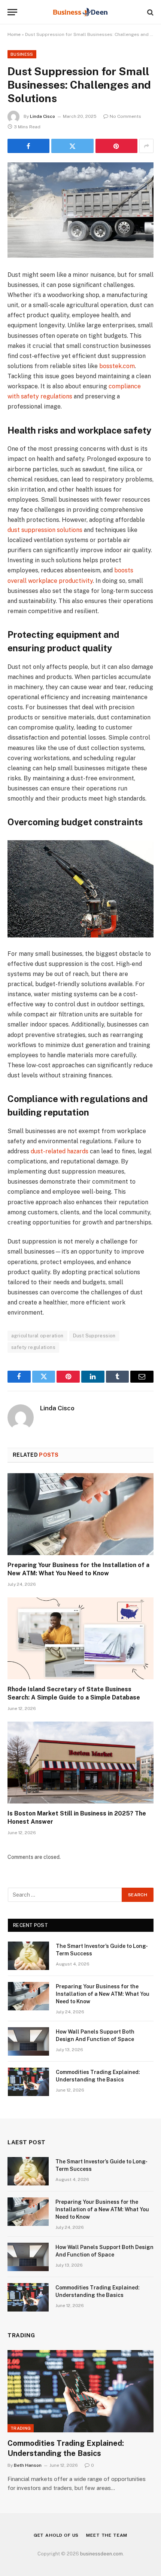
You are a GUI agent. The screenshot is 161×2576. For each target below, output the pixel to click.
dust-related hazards (60, 1151)
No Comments (125, 116)
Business (22, 54)
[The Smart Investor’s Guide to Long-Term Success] (28, 1956)
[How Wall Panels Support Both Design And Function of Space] (28, 2041)
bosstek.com (117, 366)
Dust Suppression (94, 1336)
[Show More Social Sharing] (146, 146)
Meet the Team (107, 2535)
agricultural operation (37, 1336)
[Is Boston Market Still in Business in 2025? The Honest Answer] (80, 1763)
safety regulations (33, 1347)
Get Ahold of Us (56, 2535)
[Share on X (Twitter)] (72, 146)
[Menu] (12, 12)
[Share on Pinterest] (116, 146)
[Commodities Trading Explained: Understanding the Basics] (28, 2082)
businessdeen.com (101, 2554)
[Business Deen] (81, 12)
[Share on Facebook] (28, 146)
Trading (21, 2428)
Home (14, 34)
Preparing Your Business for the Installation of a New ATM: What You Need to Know (103, 1994)
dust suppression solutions (45, 530)
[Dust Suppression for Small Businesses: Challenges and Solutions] (80, 210)
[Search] (150, 12)
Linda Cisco (42, 116)
